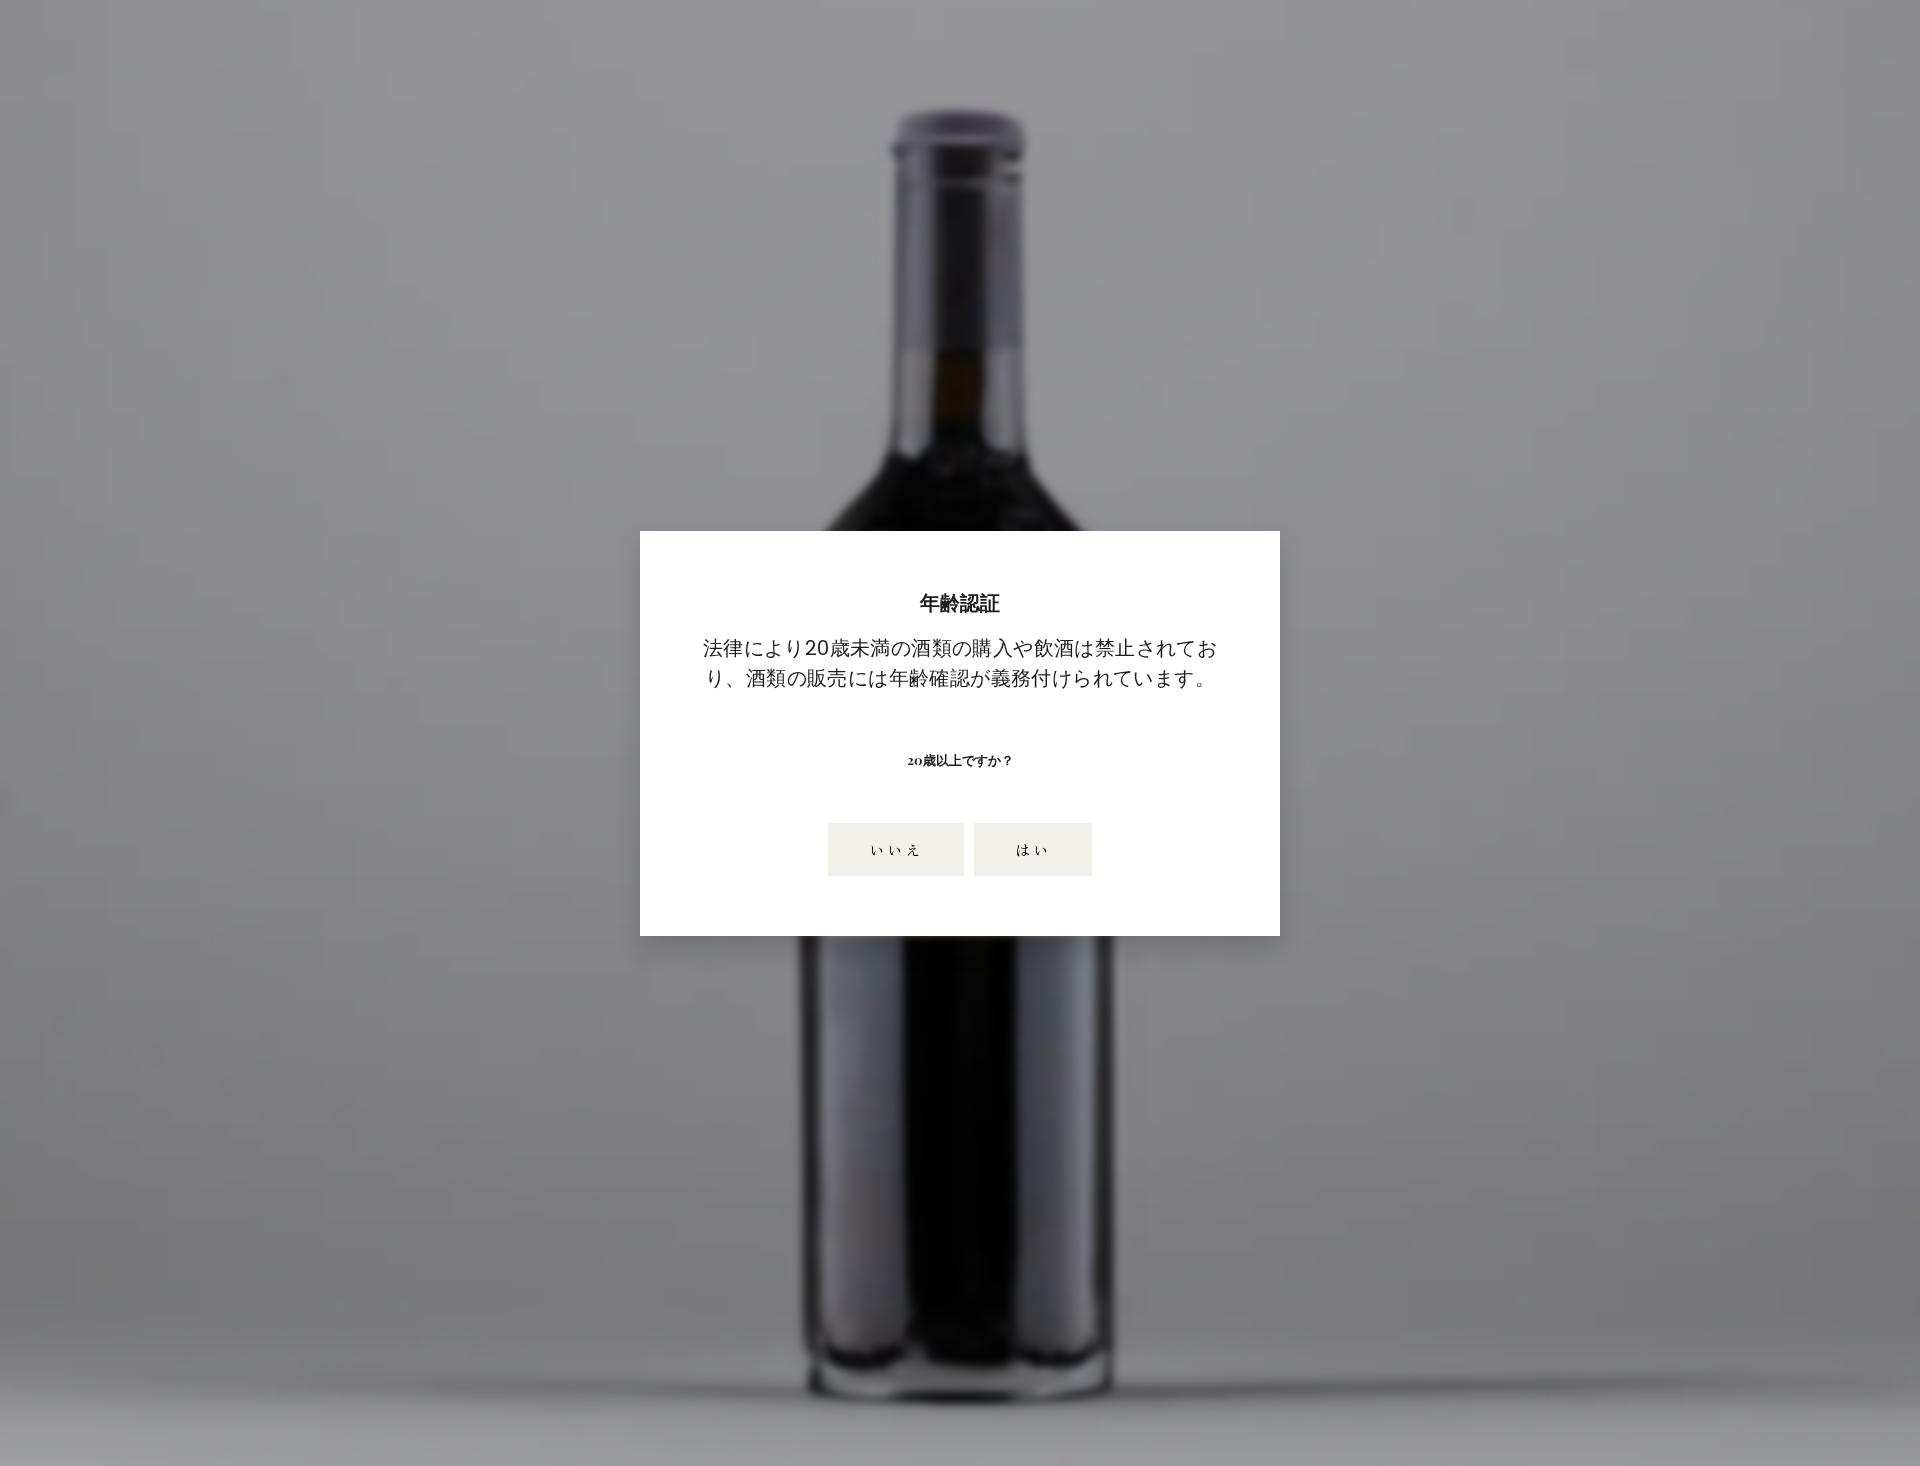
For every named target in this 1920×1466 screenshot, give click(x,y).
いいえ (896, 848)
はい (1033, 848)
